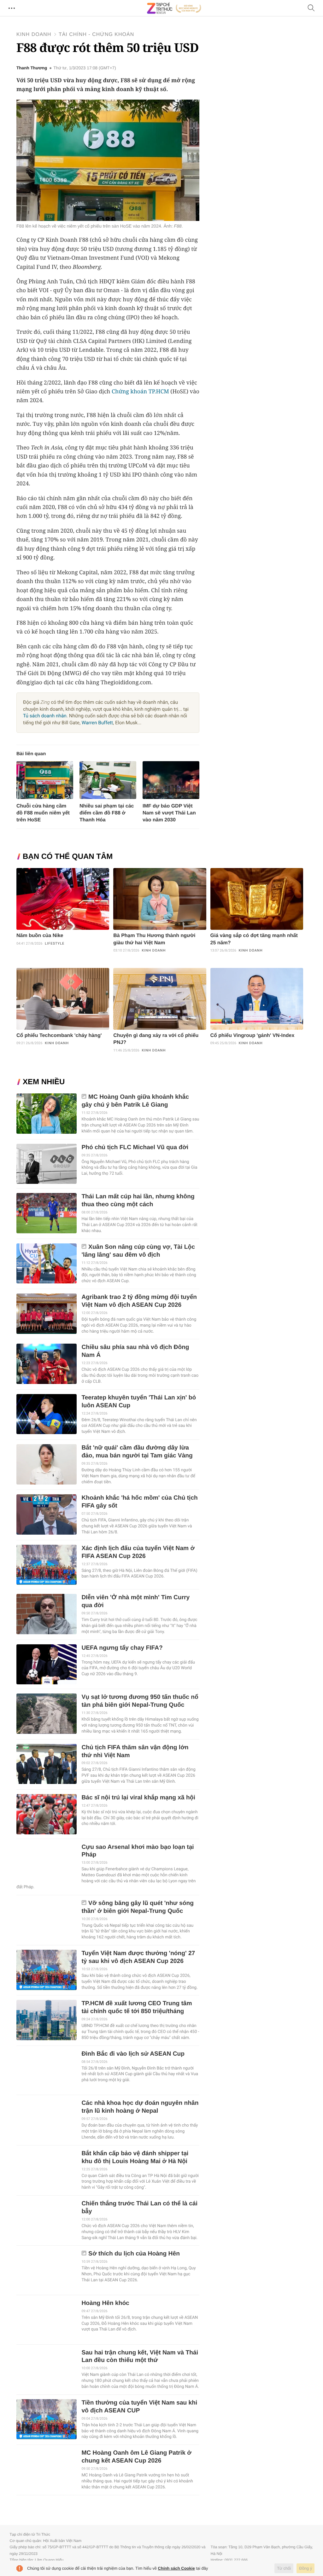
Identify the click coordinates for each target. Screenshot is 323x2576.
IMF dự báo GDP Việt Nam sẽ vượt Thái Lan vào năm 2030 (169, 813)
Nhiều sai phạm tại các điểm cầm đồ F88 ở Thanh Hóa (107, 813)
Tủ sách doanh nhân (45, 716)
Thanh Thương (32, 68)
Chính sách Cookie (176, 2568)
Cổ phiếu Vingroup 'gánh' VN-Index (253, 1036)
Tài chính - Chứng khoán (96, 35)
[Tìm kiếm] (311, 8)
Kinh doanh (34, 35)
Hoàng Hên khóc (105, 2303)
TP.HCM (159, 391)
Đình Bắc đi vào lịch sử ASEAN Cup (133, 2054)
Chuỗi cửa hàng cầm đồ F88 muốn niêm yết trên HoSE (43, 813)
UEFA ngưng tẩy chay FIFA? (122, 1648)
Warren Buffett (97, 723)
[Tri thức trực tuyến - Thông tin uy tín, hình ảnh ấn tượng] (174, 8)
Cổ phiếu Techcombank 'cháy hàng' (59, 1036)
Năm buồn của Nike (40, 936)
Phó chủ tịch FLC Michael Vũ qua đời (135, 1147)
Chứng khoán (129, 391)
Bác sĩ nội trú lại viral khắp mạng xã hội (138, 1798)
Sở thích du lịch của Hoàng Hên (134, 2254)
